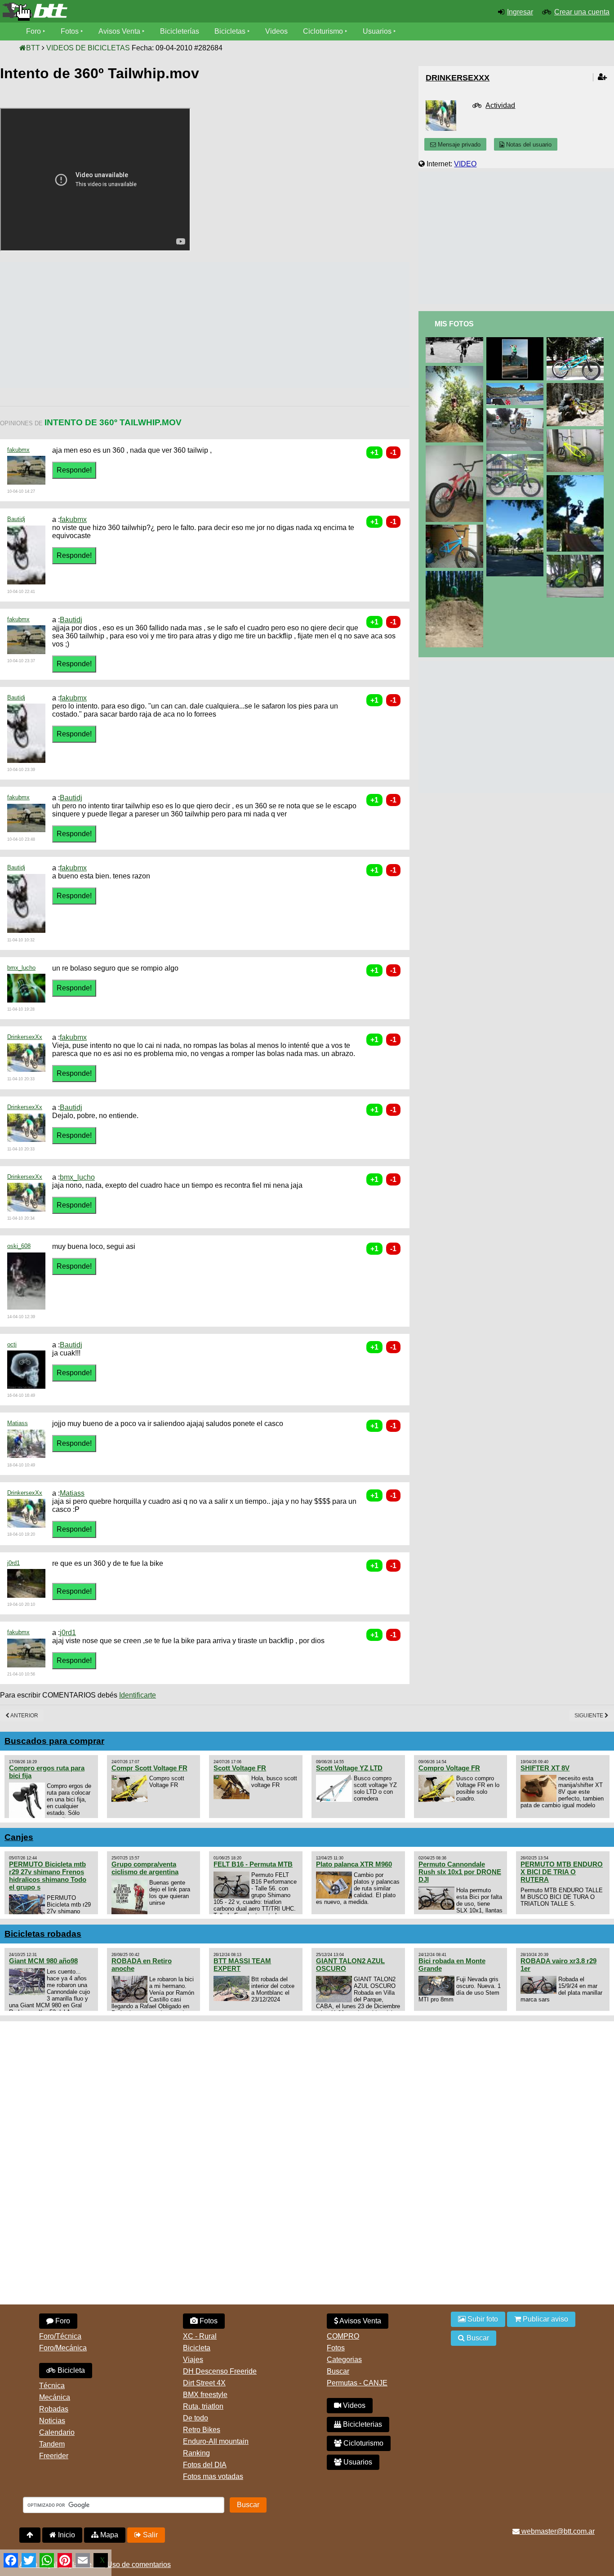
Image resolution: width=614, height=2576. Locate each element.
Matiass (18, 1423)
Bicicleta (70, 2370)
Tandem (52, 2444)
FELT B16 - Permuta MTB (253, 1864)
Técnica (52, 2386)
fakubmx (18, 450)
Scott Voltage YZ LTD (349, 1768)
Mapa (108, 2535)
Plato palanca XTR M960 (354, 1864)
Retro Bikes (202, 2430)
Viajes (193, 2360)
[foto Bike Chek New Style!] (577, 559)
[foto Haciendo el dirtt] (456, 575)
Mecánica (55, 2397)
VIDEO (465, 164)
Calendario (57, 2432)
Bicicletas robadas (43, 1934)
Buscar (338, 2371)
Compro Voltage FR (449, 1768)
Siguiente (590, 1716)
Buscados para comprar (54, 1741)
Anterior (24, 1716)
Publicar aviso (545, 2319)
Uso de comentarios (139, 2565)
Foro (33, 31)
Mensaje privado (458, 145)
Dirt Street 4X (204, 2383)
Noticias (52, 2421)
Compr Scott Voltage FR (149, 1768)
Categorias (344, 2360)
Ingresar (520, 12)
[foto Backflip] (456, 370)
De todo (196, 2418)
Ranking (196, 2453)
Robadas (54, 2409)
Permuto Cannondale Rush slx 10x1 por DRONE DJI (460, 1872)
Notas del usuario (528, 145)
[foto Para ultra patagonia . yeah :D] (517, 341)
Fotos (70, 31)
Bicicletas (231, 31)
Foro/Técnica (60, 2336)
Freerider (54, 2456)
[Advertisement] (164, 325)
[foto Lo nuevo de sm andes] (517, 387)
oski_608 (19, 1246)
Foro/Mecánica (63, 2348)
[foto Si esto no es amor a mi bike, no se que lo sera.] (577, 387)
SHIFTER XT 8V (545, 1768)
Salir (149, 2535)
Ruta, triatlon (203, 2406)
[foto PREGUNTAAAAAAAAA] (577, 433)
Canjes (19, 1837)
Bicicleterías (180, 31)
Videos (276, 31)
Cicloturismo (323, 31)
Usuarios (377, 31)
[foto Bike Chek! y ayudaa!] (577, 341)
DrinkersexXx (25, 1037)
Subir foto (482, 2319)
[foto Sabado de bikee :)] (517, 504)
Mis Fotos (454, 324)
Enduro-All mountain (216, 2441)
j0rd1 (13, 1563)
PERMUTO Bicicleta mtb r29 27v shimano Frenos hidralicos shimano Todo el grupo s (48, 1876)
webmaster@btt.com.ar (557, 2531)
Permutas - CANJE (357, 2383)
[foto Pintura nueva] (456, 528)
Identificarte (138, 1695)
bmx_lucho (21, 968)
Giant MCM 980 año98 (43, 1961)
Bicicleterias (362, 2424)
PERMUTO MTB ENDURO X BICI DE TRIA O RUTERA (562, 1872)
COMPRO (343, 2336)
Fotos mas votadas (213, 2476)
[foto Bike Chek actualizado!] (517, 458)
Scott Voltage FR (240, 1768)
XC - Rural (200, 2336)
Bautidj (16, 519)
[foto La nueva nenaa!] (456, 449)
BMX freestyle (205, 2395)
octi (12, 1344)
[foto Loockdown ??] (517, 412)
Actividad (500, 105)
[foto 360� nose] (456, 341)
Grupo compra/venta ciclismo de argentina (145, 1868)
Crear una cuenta (582, 12)
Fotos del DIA (205, 2465)
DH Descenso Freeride (220, 2371)
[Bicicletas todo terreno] (102, 12)
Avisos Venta (119, 31)
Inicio (66, 2535)
